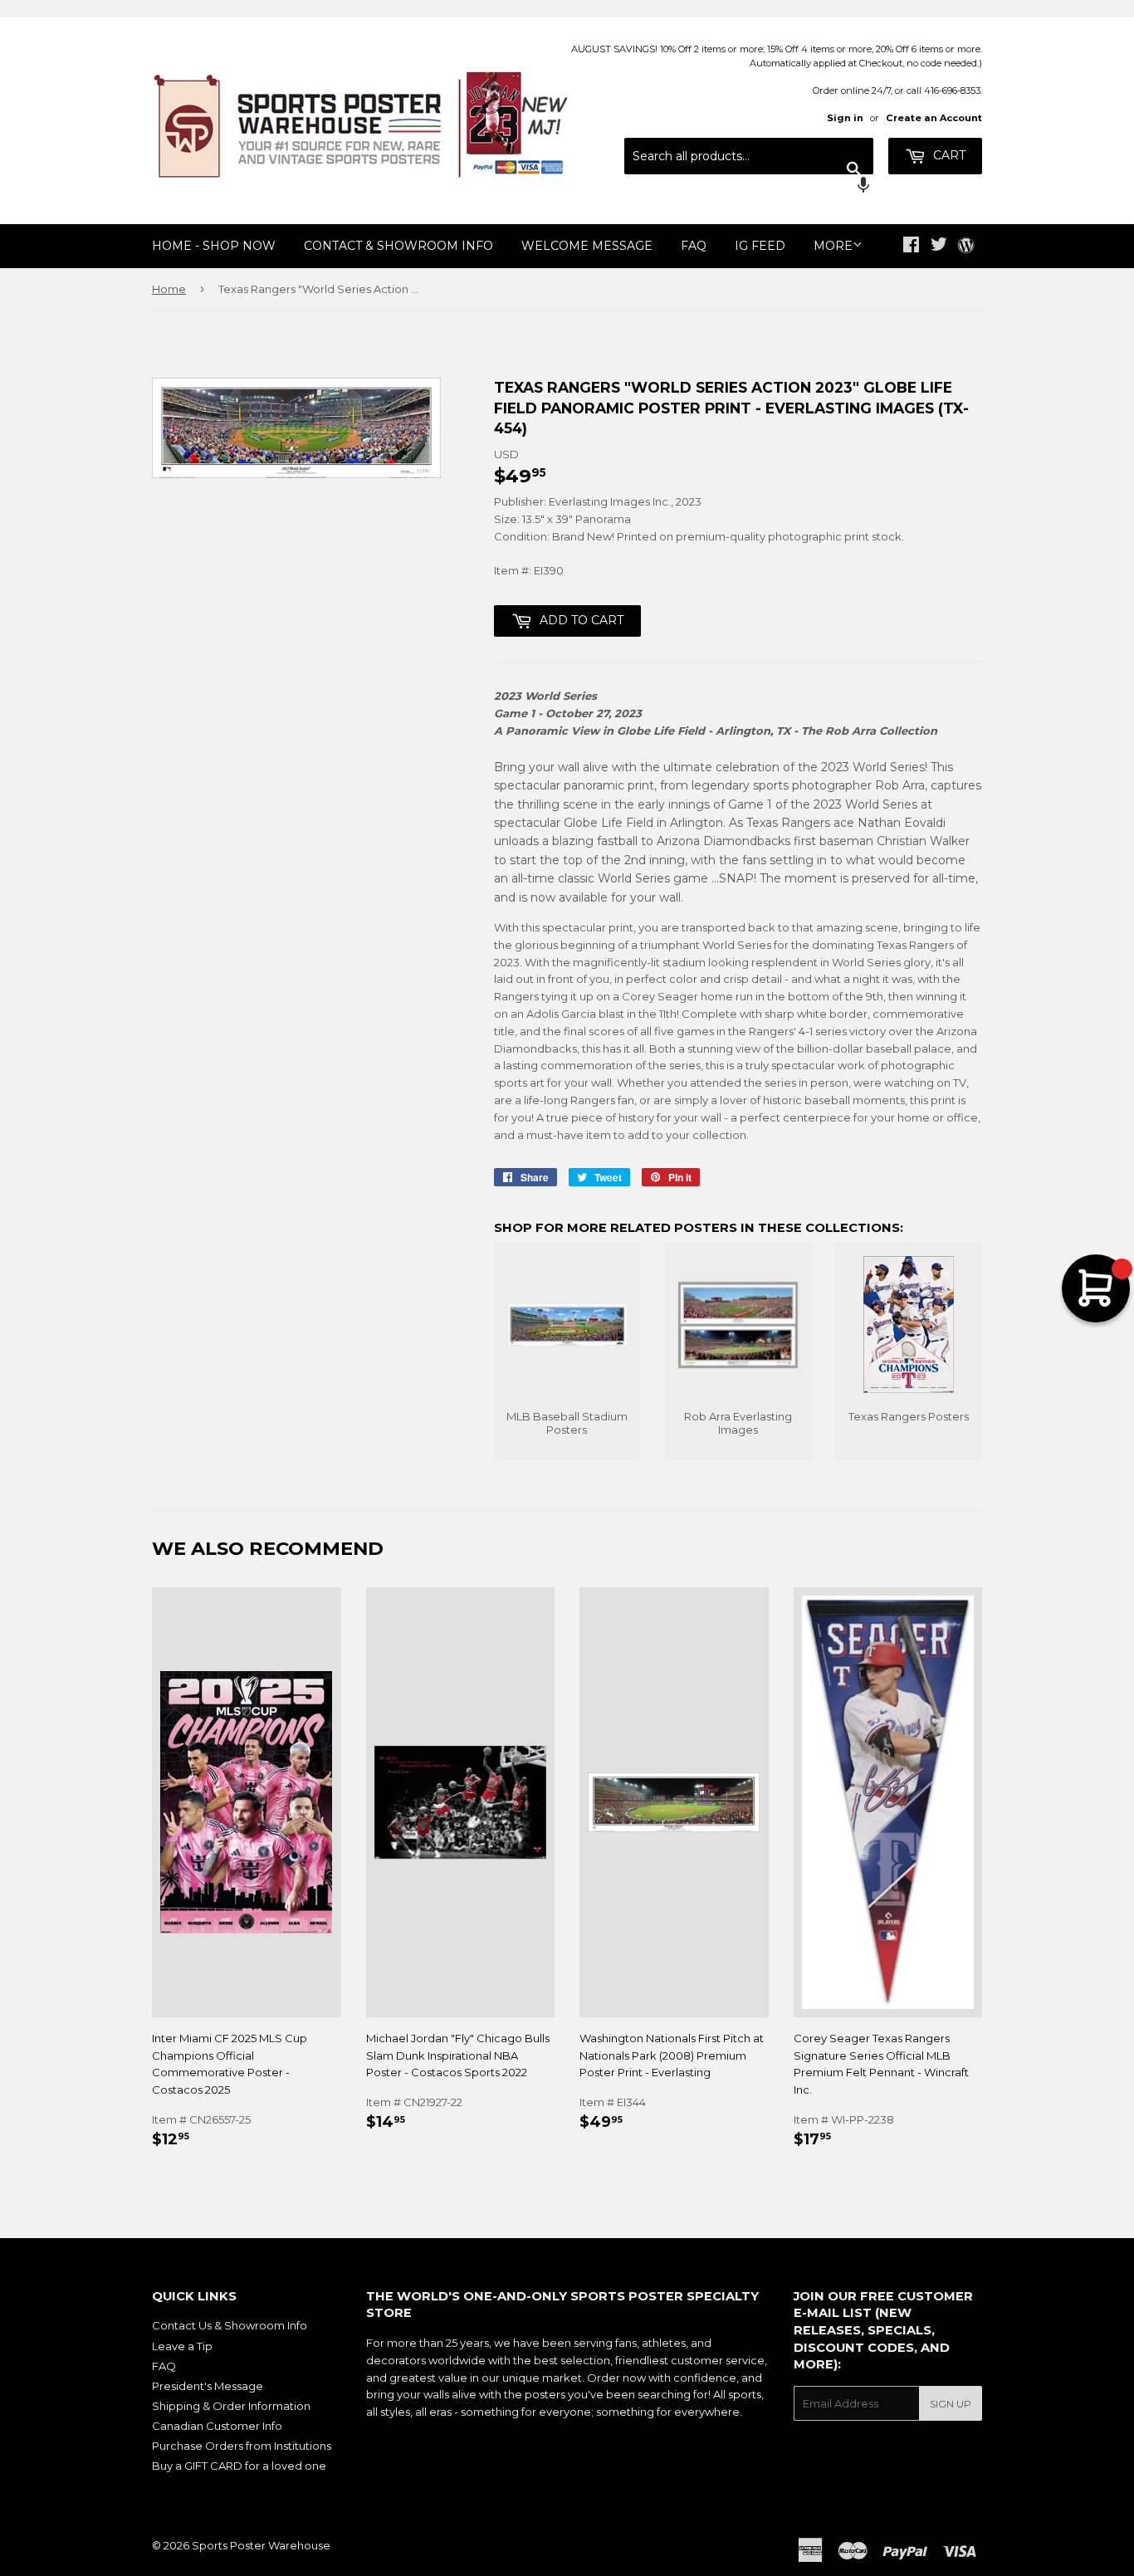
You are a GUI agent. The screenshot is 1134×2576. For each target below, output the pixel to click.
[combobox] (749, 156)
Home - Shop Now (214, 246)
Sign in (845, 118)
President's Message (208, 2386)
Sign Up (951, 2404)
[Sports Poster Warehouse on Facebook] (911, 247)
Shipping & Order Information (231, 2406)
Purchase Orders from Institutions (242, 2446)
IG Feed (760, 246)
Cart (948, 155)
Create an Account (934, 118)
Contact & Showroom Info (398, 246)
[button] (749, 187)
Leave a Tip (182, 2346)
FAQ (694, 246)
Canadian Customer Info (217, 2426)
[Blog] (966, 247)
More (833, 246)
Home (169, 289)
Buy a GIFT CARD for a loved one (239, 2466)
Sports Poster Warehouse (261, 2545)
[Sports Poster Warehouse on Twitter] (939, 247)
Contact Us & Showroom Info (230, 2325)
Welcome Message (587, 246)
